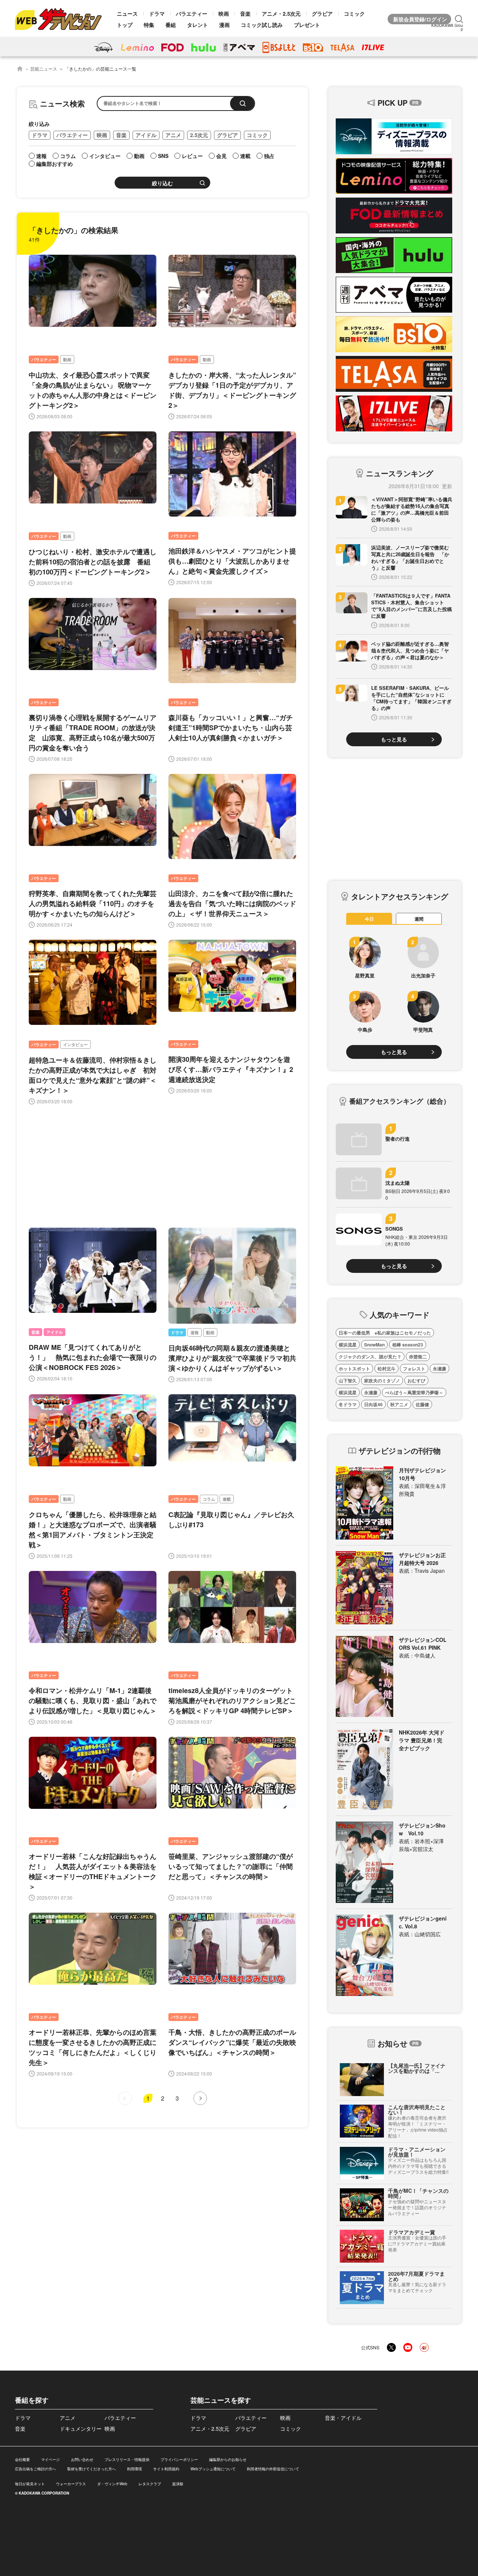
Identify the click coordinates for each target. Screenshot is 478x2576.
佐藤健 (422, 1404)
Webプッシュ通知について (213, 2469)
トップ (125, 25)
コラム (209, 1499)
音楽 (245, 13)
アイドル (146, 135)
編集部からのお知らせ (228, 2459)
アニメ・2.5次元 (281, 13)
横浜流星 (348, 1345)
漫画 (224, 25)
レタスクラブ (150, 2484)
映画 (224, 13)
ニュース (127, 13)
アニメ (173, 135)
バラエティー (192, 13)
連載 (227, 1499)
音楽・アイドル (343, 2418)
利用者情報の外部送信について (273, 2469)
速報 (195, 1332)
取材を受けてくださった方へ (91, 2469)
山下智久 (348, 1380)
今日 (369, 919)
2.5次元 (199, 135)
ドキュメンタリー (81, 2428)
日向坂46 (373, 1404)
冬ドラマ (348, 1404)
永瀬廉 (440, 1368)
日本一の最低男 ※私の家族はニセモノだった (385, 1333)
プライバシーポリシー (179, 2459)
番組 (171, 25)
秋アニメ (399, 1404)
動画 (67, 359)
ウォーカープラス (71, 2484)
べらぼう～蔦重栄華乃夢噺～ (414, 1392)
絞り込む (162, 183)
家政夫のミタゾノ (382, 1380)
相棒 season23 (408, 1345)
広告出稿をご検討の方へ (35, 2469)
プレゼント (307, 25)
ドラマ (157, 13)
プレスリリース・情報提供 (127, 2459)
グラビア (322, 13)
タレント (198, 25)
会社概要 (22, 2459)
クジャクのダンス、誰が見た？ (370, 1357)
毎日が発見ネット (30, 2484)
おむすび (416, 1380)
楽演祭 (178, 2484)
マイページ (50, 2459)
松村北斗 (387, 1368)
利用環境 (134, 2469)
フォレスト (414, 1368)
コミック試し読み (262, 25)
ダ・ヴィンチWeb (112, 2484)
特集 (149, 25)
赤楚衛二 (418, 1357)
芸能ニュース (44, 69)
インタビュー (75, 1044)
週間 (419, 919)
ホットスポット (354, 1368)
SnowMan (374, 1345)
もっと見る (394, 739)
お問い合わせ (82, 2459)
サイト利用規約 (166, 2469)
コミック (354, 13)
